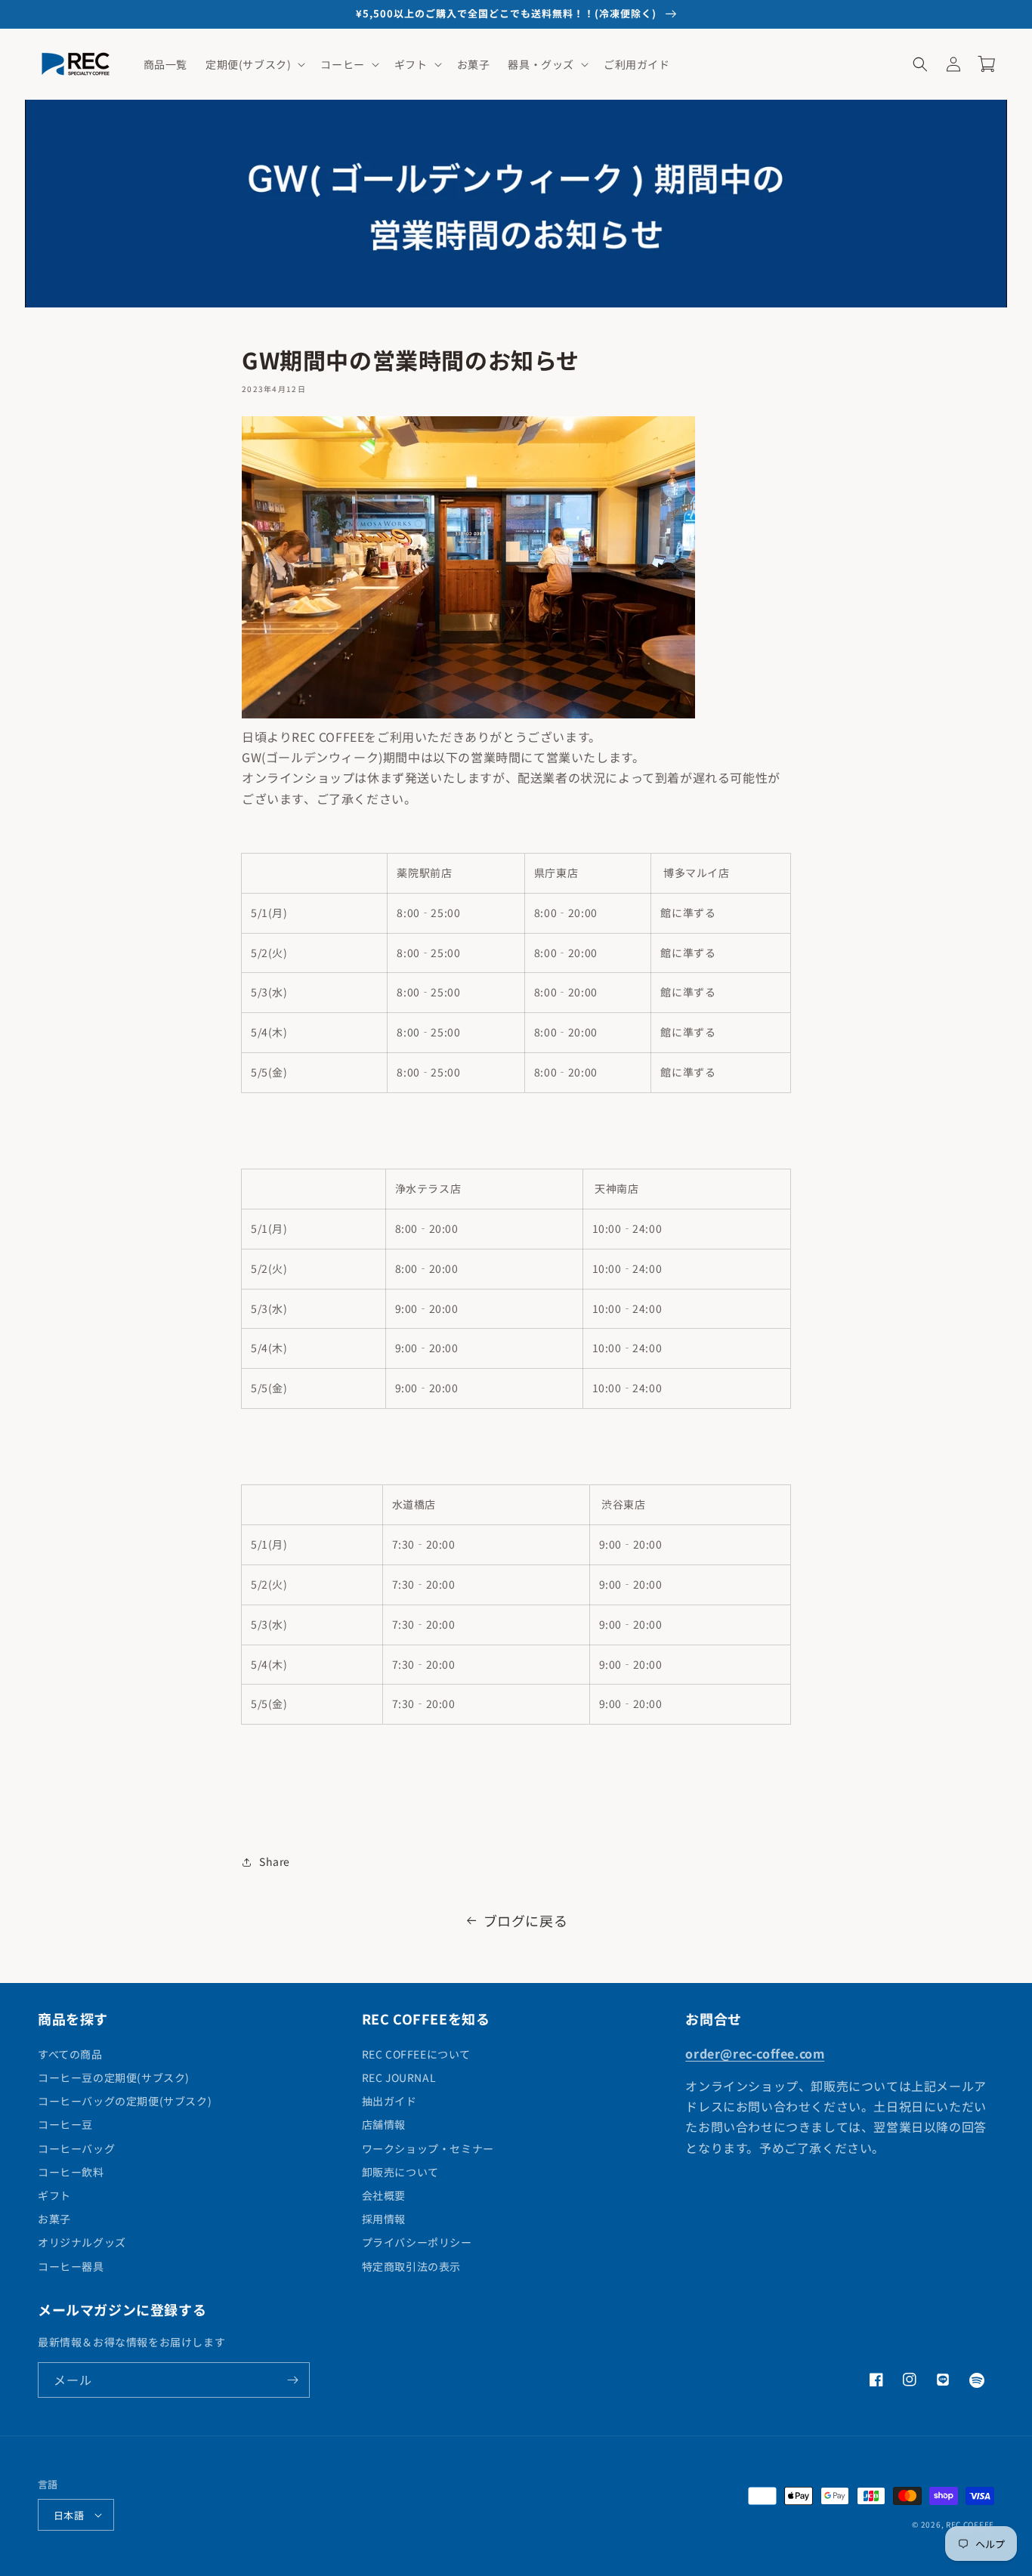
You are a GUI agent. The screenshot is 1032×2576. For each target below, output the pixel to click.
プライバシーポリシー (417, 2242)
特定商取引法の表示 (411, 2266)
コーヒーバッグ (76, 2148)
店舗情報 (384, 2124)
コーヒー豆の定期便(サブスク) (114, 2077)
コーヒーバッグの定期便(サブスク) (125, 2101)
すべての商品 (70, 2054)
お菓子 (54, 2219)
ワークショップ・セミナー (428, 2148)
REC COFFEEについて (416, 2054)
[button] (254, 64)
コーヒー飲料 (71, 2172)
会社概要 (384, 2195)
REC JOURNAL (399, 2077)
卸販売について (400, 2172)
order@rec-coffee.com (755, 2053)
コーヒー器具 (71, 2266)
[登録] (292, 2380)
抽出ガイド (389, 2101)
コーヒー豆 (65, 2124)
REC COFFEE (970, 2524)
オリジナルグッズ (82, 2242)
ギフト (54, 2195)
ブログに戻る (526, 1920)
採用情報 (384, 2219)
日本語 (69, 2515)
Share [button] (275, 1861)
